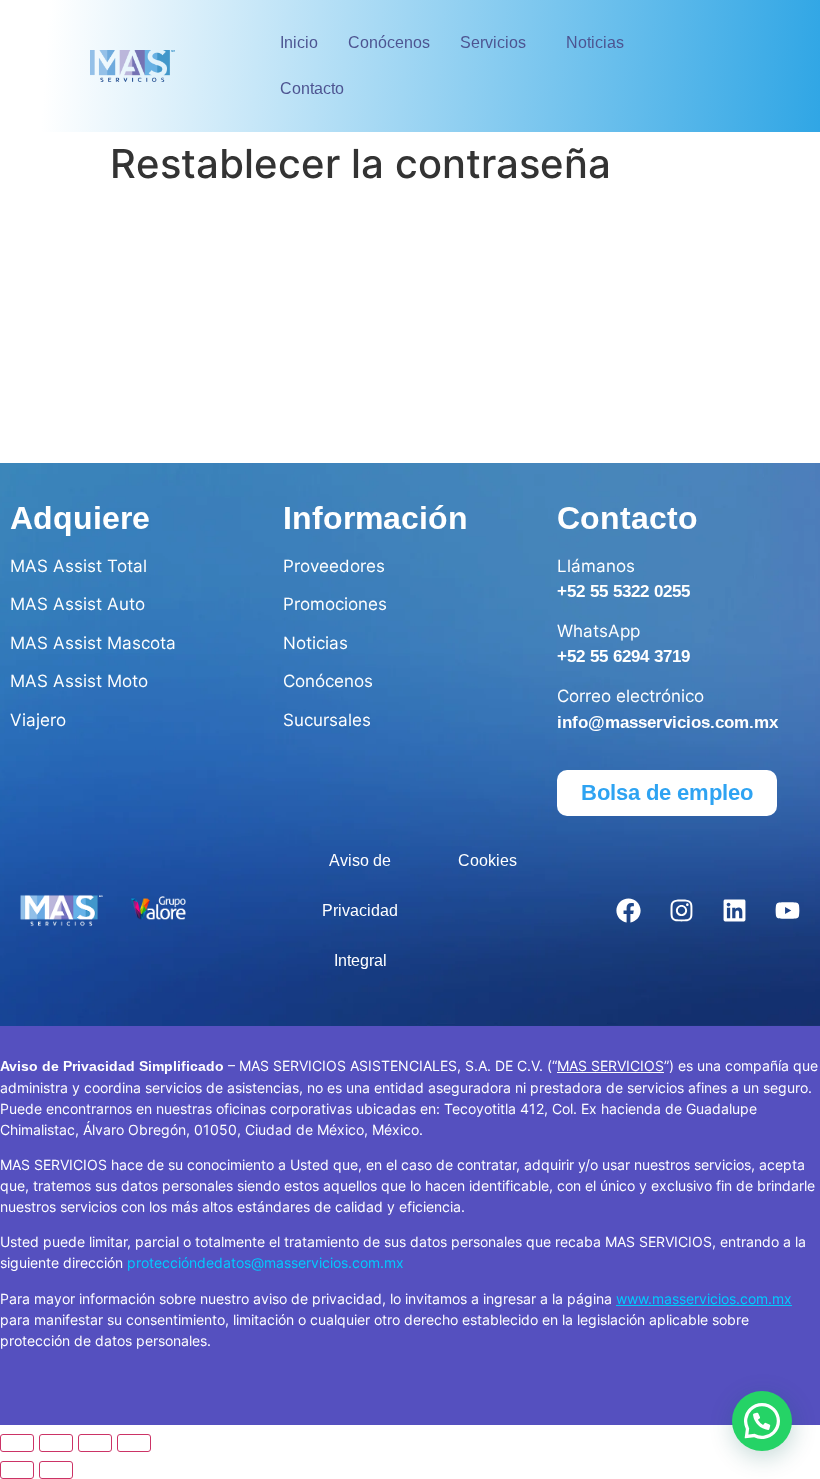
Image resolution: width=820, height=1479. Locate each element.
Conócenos (389, 42)
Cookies (487, 860)
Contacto (312, 88)
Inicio (299, 42)
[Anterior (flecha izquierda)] (17, 1470)
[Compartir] (95, 1443)
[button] (498, 43)
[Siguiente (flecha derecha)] (56, 1470)
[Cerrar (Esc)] (134, 1443)
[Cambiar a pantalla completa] (56, 1443)
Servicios (493, 42)
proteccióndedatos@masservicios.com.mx (265, 1262)
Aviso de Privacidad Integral (360, 910)
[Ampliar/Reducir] (17, 1443)
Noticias (595, 42)
